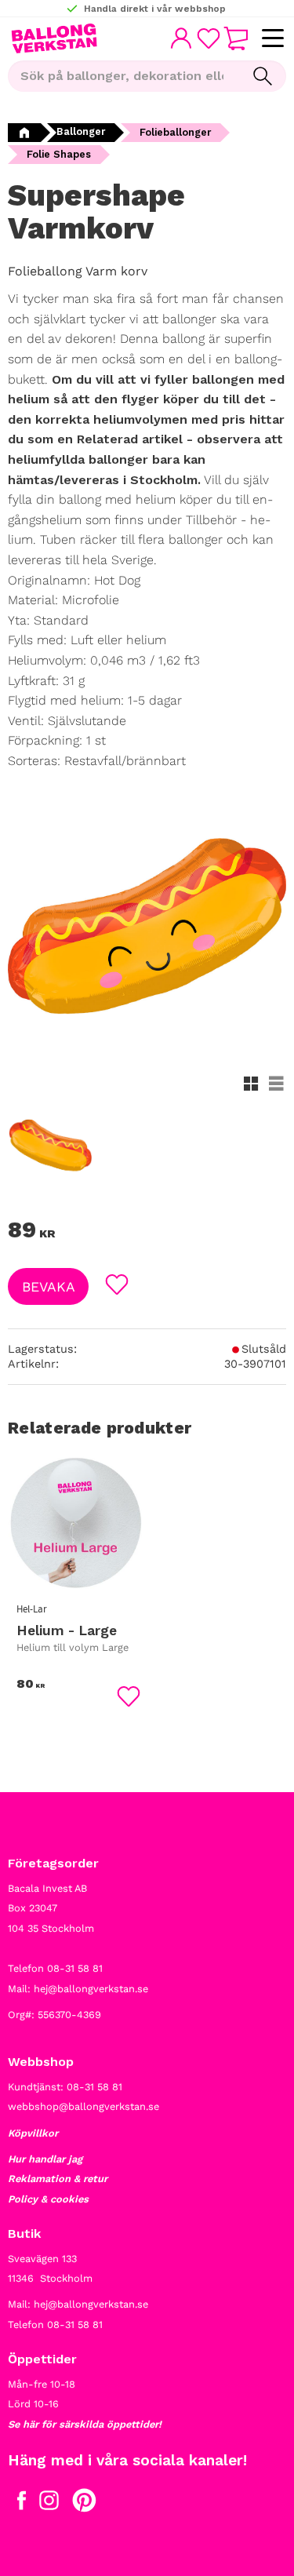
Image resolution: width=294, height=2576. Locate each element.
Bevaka (49, 1287)
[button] (272, 39)
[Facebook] (22, 2504)
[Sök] (263, 76)
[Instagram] (49, 2504)
